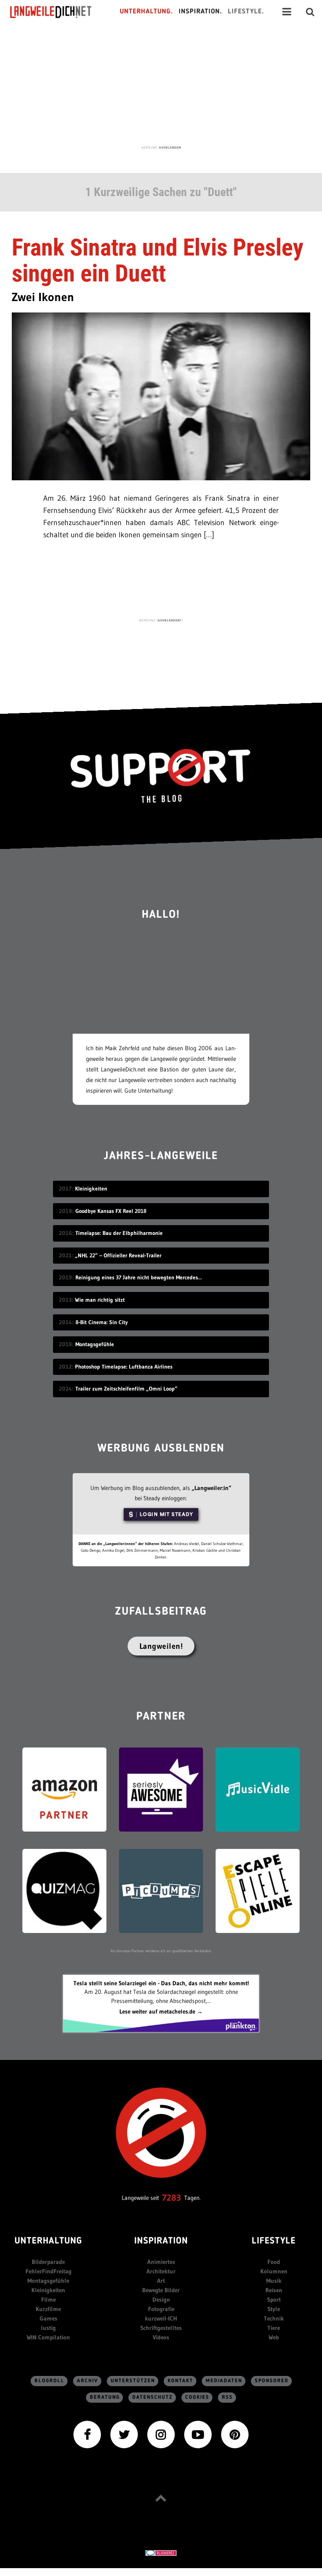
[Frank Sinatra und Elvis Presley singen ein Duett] (161, 396)
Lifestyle (274, 2241)
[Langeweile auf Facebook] (87, 2434)
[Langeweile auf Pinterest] (235, 2434)
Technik (274, 2318)
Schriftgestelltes (161, 2328)
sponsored (272, 2381)
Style (274, 2309)
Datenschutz (153, 2397)
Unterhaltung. (146, 12)
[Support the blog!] (161, 776)
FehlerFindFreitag (48, 2271)
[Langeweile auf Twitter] (124, 2434)
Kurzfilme (48, 2309)
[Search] (310, 12)
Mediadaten (224, 2381)
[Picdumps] (161, 1890)
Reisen (274, 2290)
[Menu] (287, 12)
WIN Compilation (48, 2337)
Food (274, 2262)
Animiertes (161, 2262)
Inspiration (161, 2241)
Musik (274, 2281)
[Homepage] (58, 12)
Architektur (161, 2271)
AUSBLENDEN (170, 147)
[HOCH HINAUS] (161, 2498)
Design (161, 2299)
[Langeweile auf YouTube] (198, 2434)
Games (48, 2318)
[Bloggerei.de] (161, 2553)
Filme (48, 2299)
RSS (227, 2397)
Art (161, 2281)
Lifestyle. (246, 12)
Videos (161, 2337)
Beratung (105, 2397)
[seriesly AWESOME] (161, 1789)
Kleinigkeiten (48, 2290)
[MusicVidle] (258, 1789)
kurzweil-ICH (161, 2318)
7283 (172, 2198)
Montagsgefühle (48, 2281)
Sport (274, 2299)
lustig (48, 2328)
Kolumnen (274, 2271)
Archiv (88, 2381)
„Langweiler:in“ (211, 1488)
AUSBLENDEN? (170, 620)
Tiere (274, 2328)
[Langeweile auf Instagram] (161, 2434)
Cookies (197, 2397)
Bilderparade (48, 2262)
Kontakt (180, 2381)
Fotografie (161, 2309)
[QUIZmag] (64, 1890)
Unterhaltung (48, 2241)
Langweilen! (161, 1646)
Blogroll (49, 2381)
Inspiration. (200, 12)
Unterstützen (133, 2381)
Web (274, 2337)
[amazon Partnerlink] (64, 1789)
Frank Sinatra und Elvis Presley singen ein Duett (158, 260)
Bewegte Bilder (161, 2290)
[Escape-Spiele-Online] (258, 1890)
